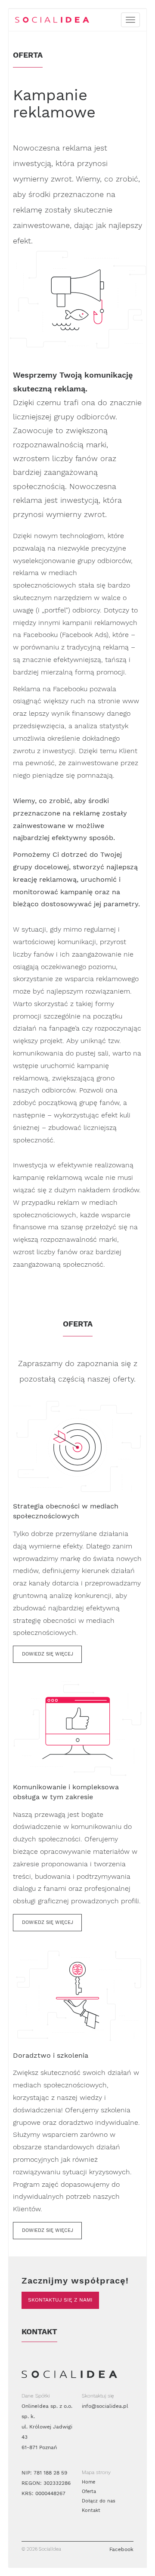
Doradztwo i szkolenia (51, 2055)
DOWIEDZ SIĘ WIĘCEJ (48, 1654)
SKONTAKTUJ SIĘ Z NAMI (60, 2300)
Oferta (89, 2491)
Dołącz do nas (99, 2501)
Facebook (121, 2549)
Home (88, 2482)
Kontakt (91, 2510)
